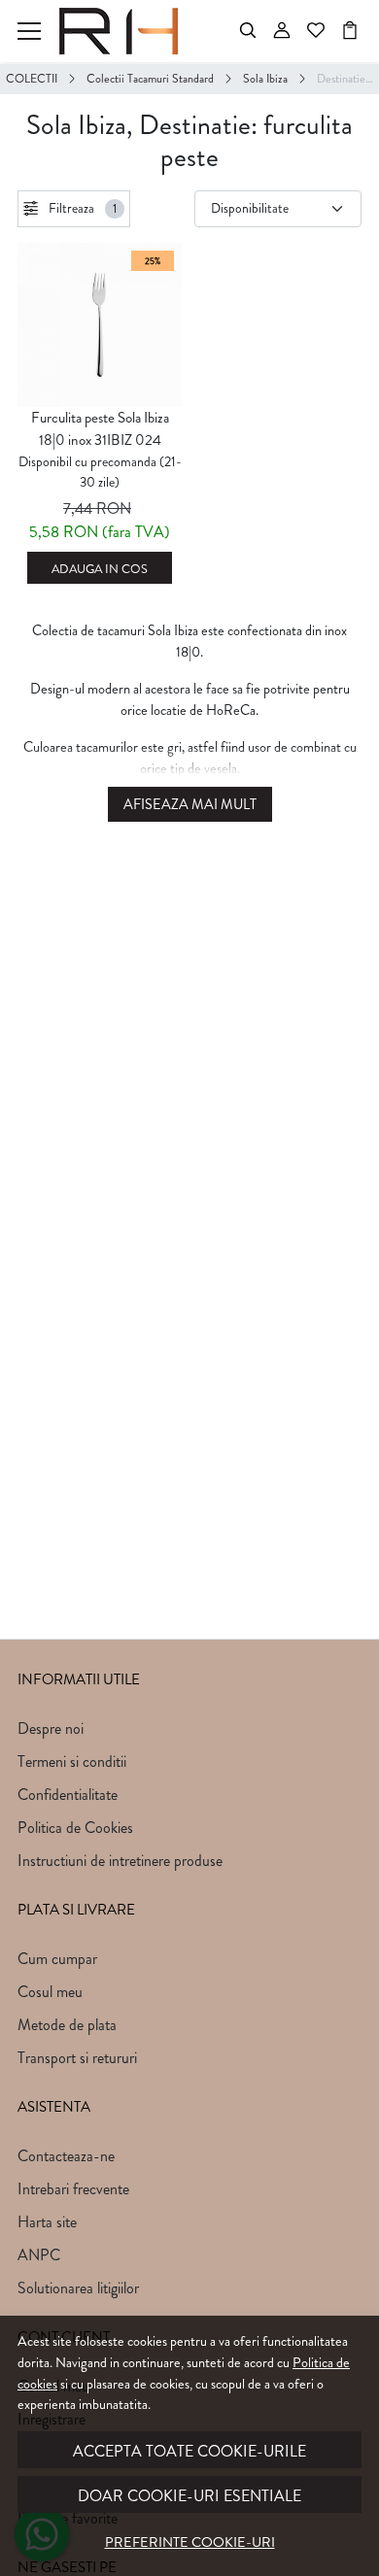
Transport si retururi (77, 2058)
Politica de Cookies (75, 1828)
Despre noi (51, 1729)
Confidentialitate (68, 1795)
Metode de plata (67, 2025)
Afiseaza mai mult (190, 805)
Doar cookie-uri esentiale (189, 2496)
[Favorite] (316, 31)
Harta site (47, 2222)
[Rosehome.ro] (124, 31)
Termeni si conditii (72, 1762)
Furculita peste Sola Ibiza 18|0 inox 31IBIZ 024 (100, 429)
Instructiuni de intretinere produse (120, 1861)
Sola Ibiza (265, 79)
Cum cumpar (57, 1959)
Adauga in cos (100, 569)
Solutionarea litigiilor (78, 2288)
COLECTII (32, 79)
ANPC (39, 2255)
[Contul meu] (282, 31)
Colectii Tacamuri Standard (150, 79)
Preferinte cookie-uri (190, 2542)
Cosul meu (50, 1992)
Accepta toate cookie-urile (189, 2451)
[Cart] (350, 31)
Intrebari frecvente (73, 2189)
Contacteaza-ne (66, 2156)
